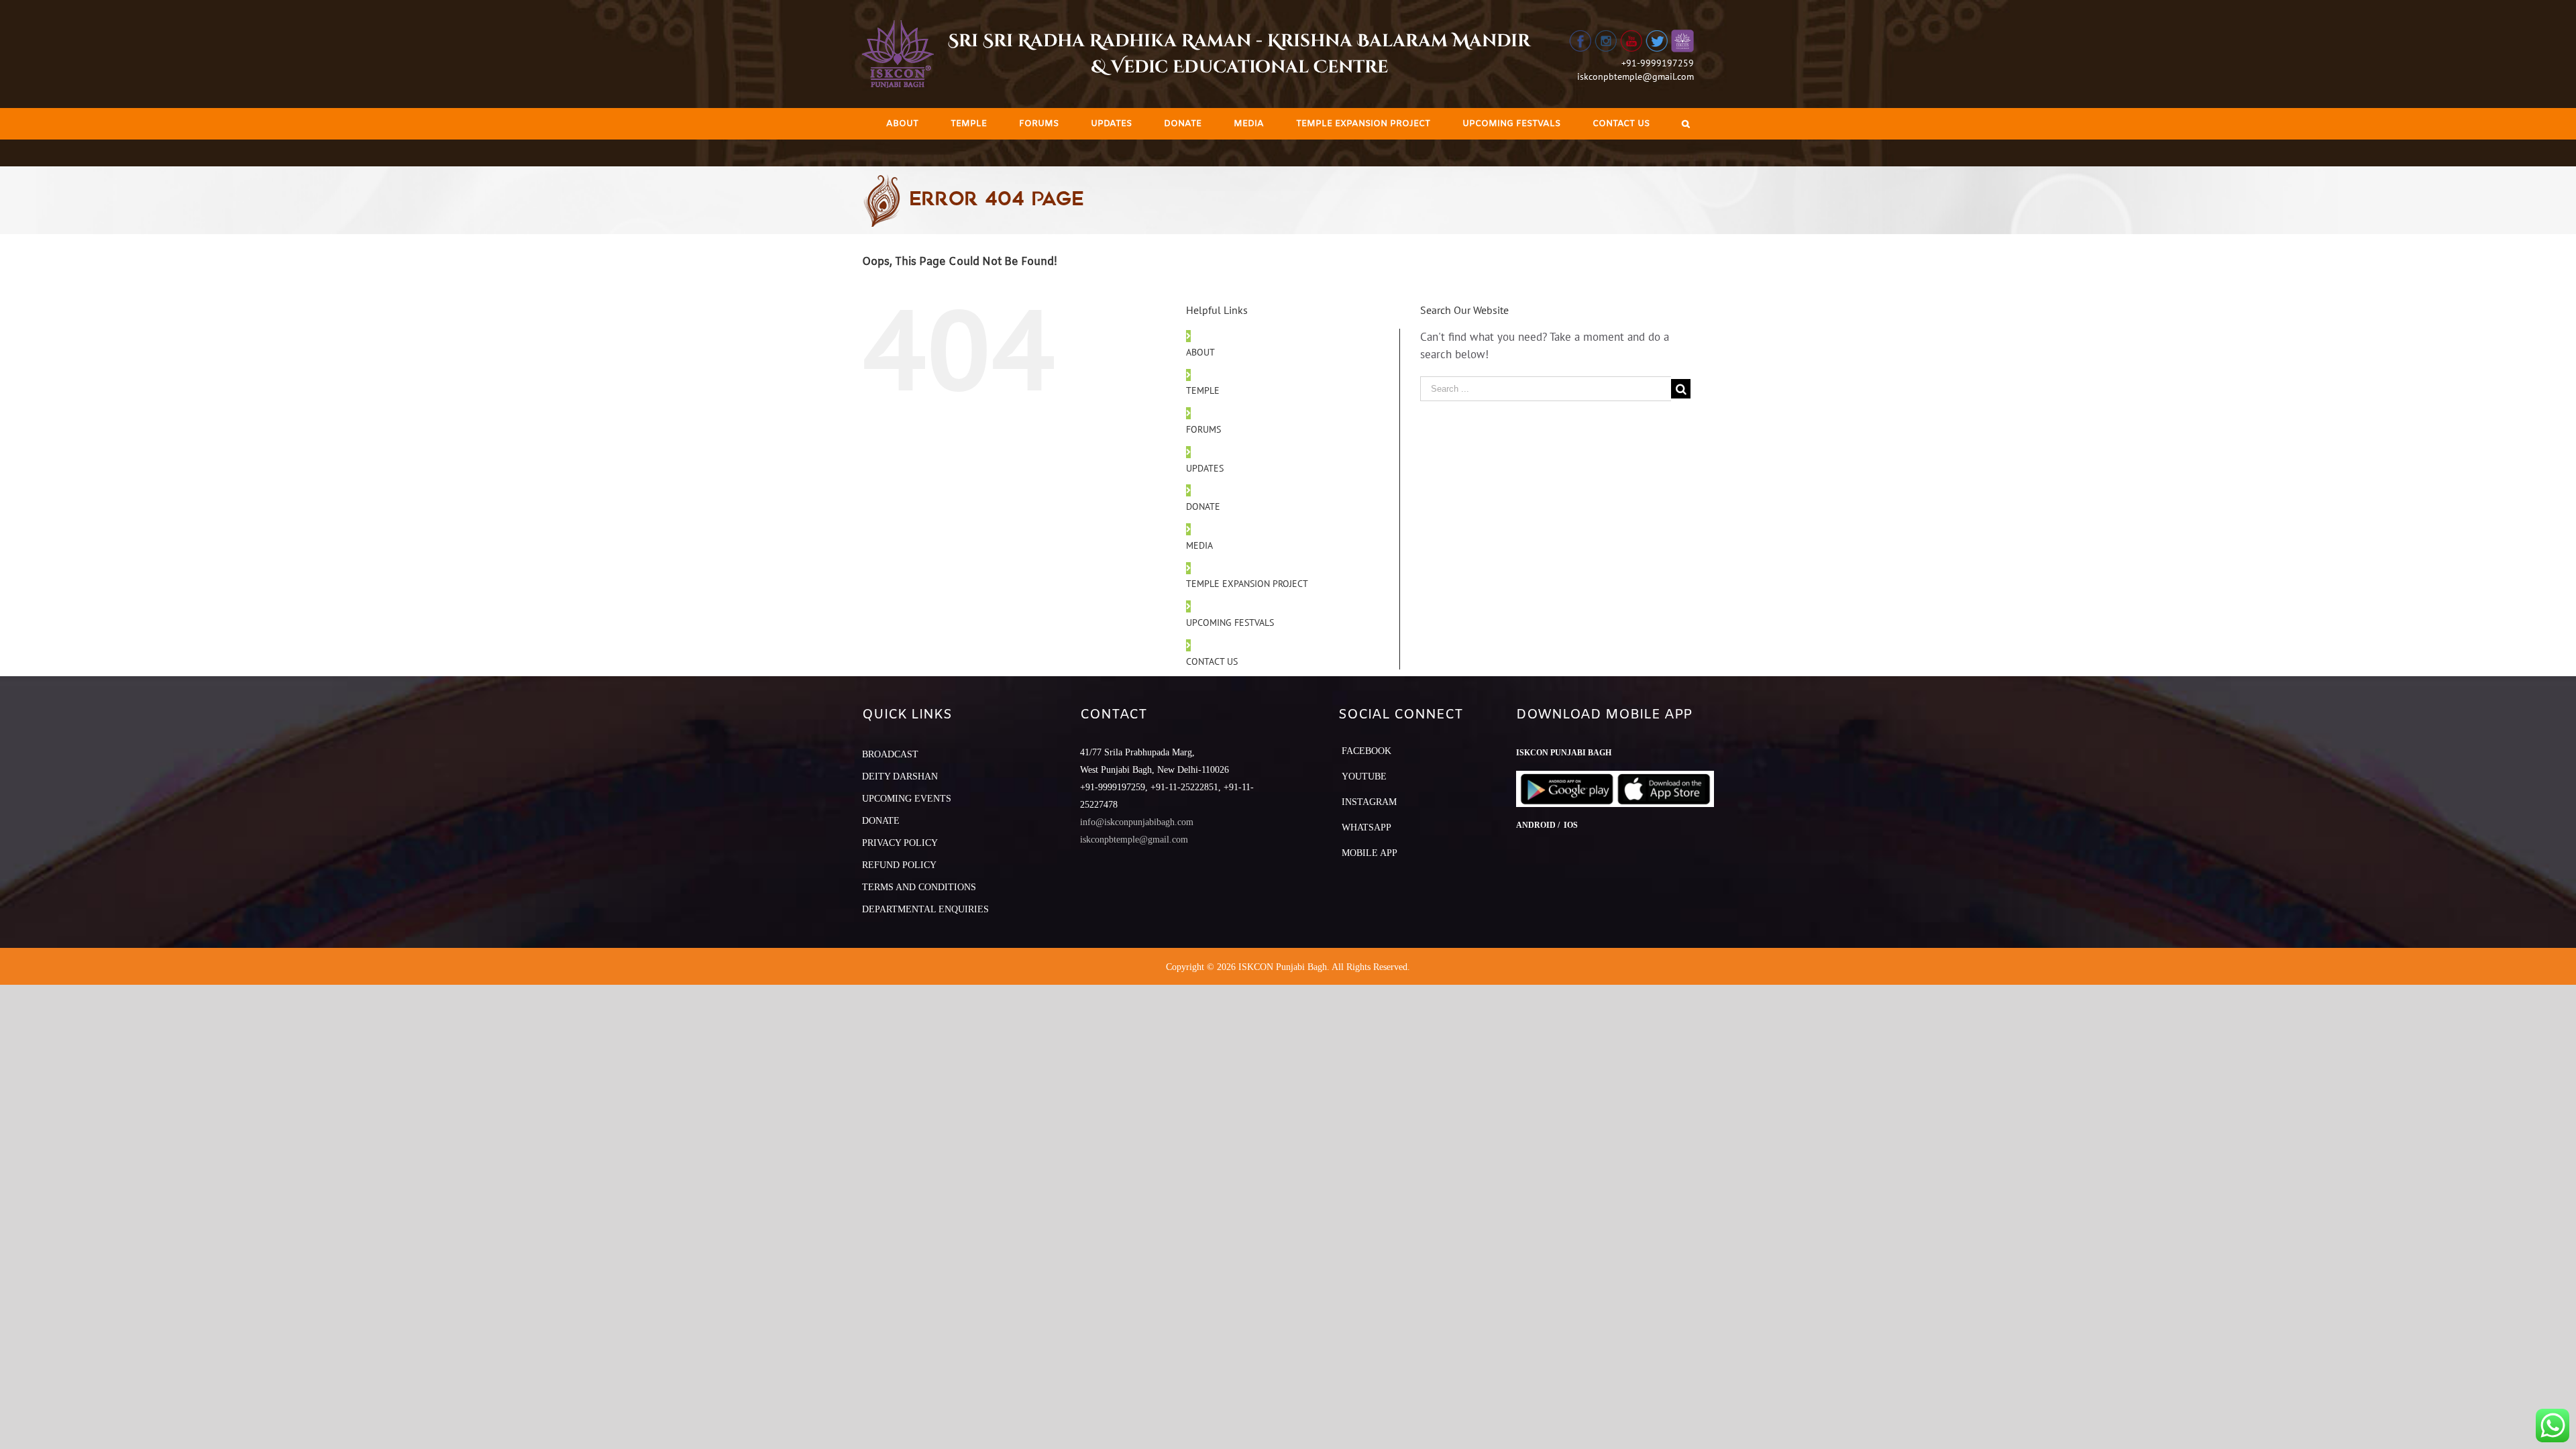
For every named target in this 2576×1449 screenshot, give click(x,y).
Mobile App (1370, 853)
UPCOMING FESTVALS (1230, 623)
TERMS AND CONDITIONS (919, 887)
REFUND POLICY (899, 865)
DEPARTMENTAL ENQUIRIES (925, 909)
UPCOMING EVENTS (907, 799)
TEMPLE (1203, 390)
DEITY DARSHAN (900, 776)
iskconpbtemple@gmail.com (1635, 76)
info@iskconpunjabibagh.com (1137, 822)
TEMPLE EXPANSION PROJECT (1247, 584)
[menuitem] (902, 124)
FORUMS (1203, 429)
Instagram (1369, 802)
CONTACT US (1212, 661)
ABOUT (1200, 352)
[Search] (1686, 124)
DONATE (1203, 506)
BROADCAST (890, 754)
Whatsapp (1366, 827)
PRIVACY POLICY (900, 843)
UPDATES (1205, 468)
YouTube (1364, 776)
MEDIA (1199, 545)
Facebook (1366, 751)
